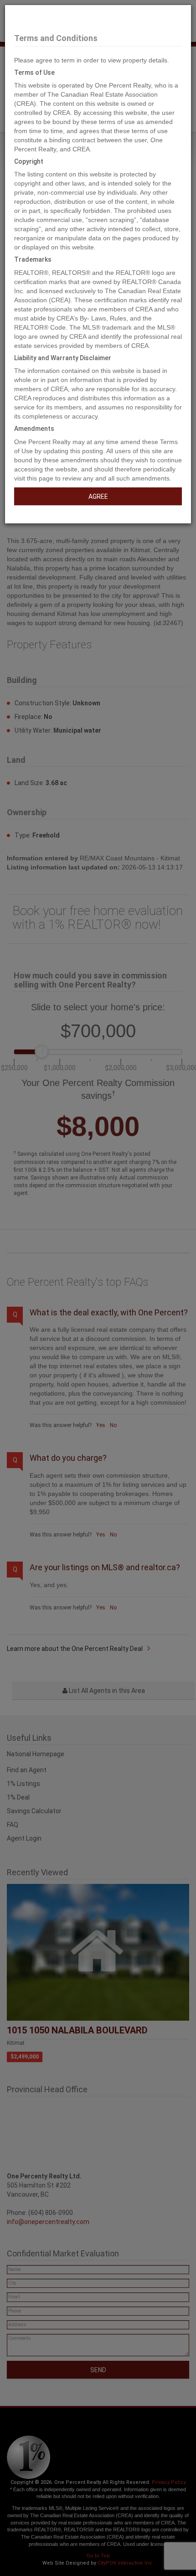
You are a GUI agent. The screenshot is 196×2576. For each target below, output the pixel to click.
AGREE (98, 497)
